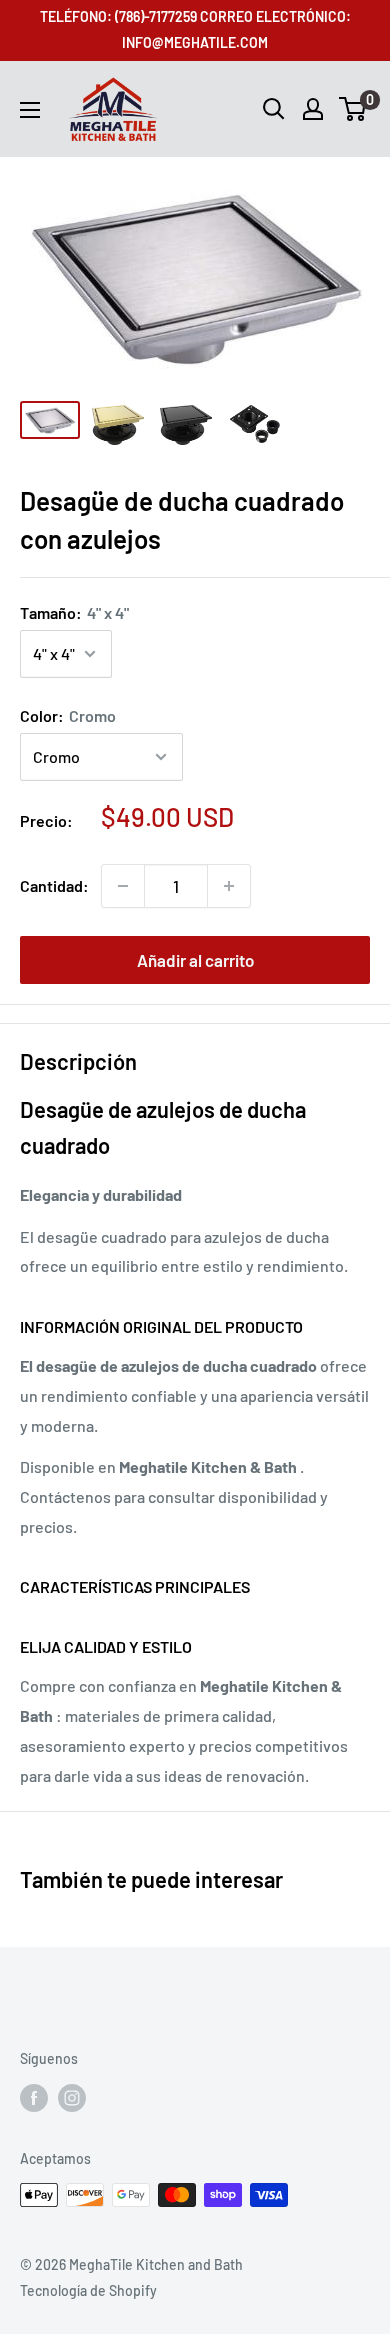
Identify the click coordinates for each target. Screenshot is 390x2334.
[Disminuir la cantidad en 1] (123, 886)
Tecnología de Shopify (88, 2290)
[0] (353, 109)
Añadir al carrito (195, 960)
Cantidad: (54, 885)
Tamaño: (74, 612)
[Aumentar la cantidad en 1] (229, 886)
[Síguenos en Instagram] (72, 2097)
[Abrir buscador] (274, 109)
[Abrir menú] (30, 110)
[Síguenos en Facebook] (34, 2097)
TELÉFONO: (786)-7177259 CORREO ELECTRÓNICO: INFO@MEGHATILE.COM (195, 29)
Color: (68, 715)
